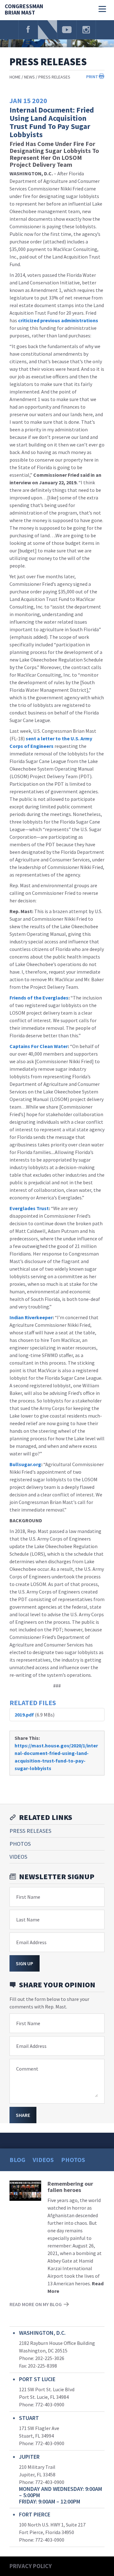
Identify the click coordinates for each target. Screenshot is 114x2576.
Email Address (31, 1942)
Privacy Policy (31, 2566)
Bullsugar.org (25, 1464)
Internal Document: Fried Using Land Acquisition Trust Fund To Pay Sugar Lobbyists (52, 122)
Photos (20, 1844)
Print (92, 77)
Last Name (28, 1920)
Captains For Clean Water (39, 1046)
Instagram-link (86, 30)
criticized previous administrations (58, 320)
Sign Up (25, 1963)
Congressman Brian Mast (24, 10)
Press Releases (54, 77)
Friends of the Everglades (39, 998)
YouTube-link (67, 30)
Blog (17, 2160)
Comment (27, 2069)
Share (23, 2115)
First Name (28, 1897)
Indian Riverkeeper (31, 1317)
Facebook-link (28, 30)
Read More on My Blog (36, 2304)
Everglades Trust (29, 1208)
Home (15, 77)
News (29, 77)
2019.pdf (24, 1715)
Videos (18, 1857)
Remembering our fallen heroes (70, 2187)
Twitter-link (47, 30)
